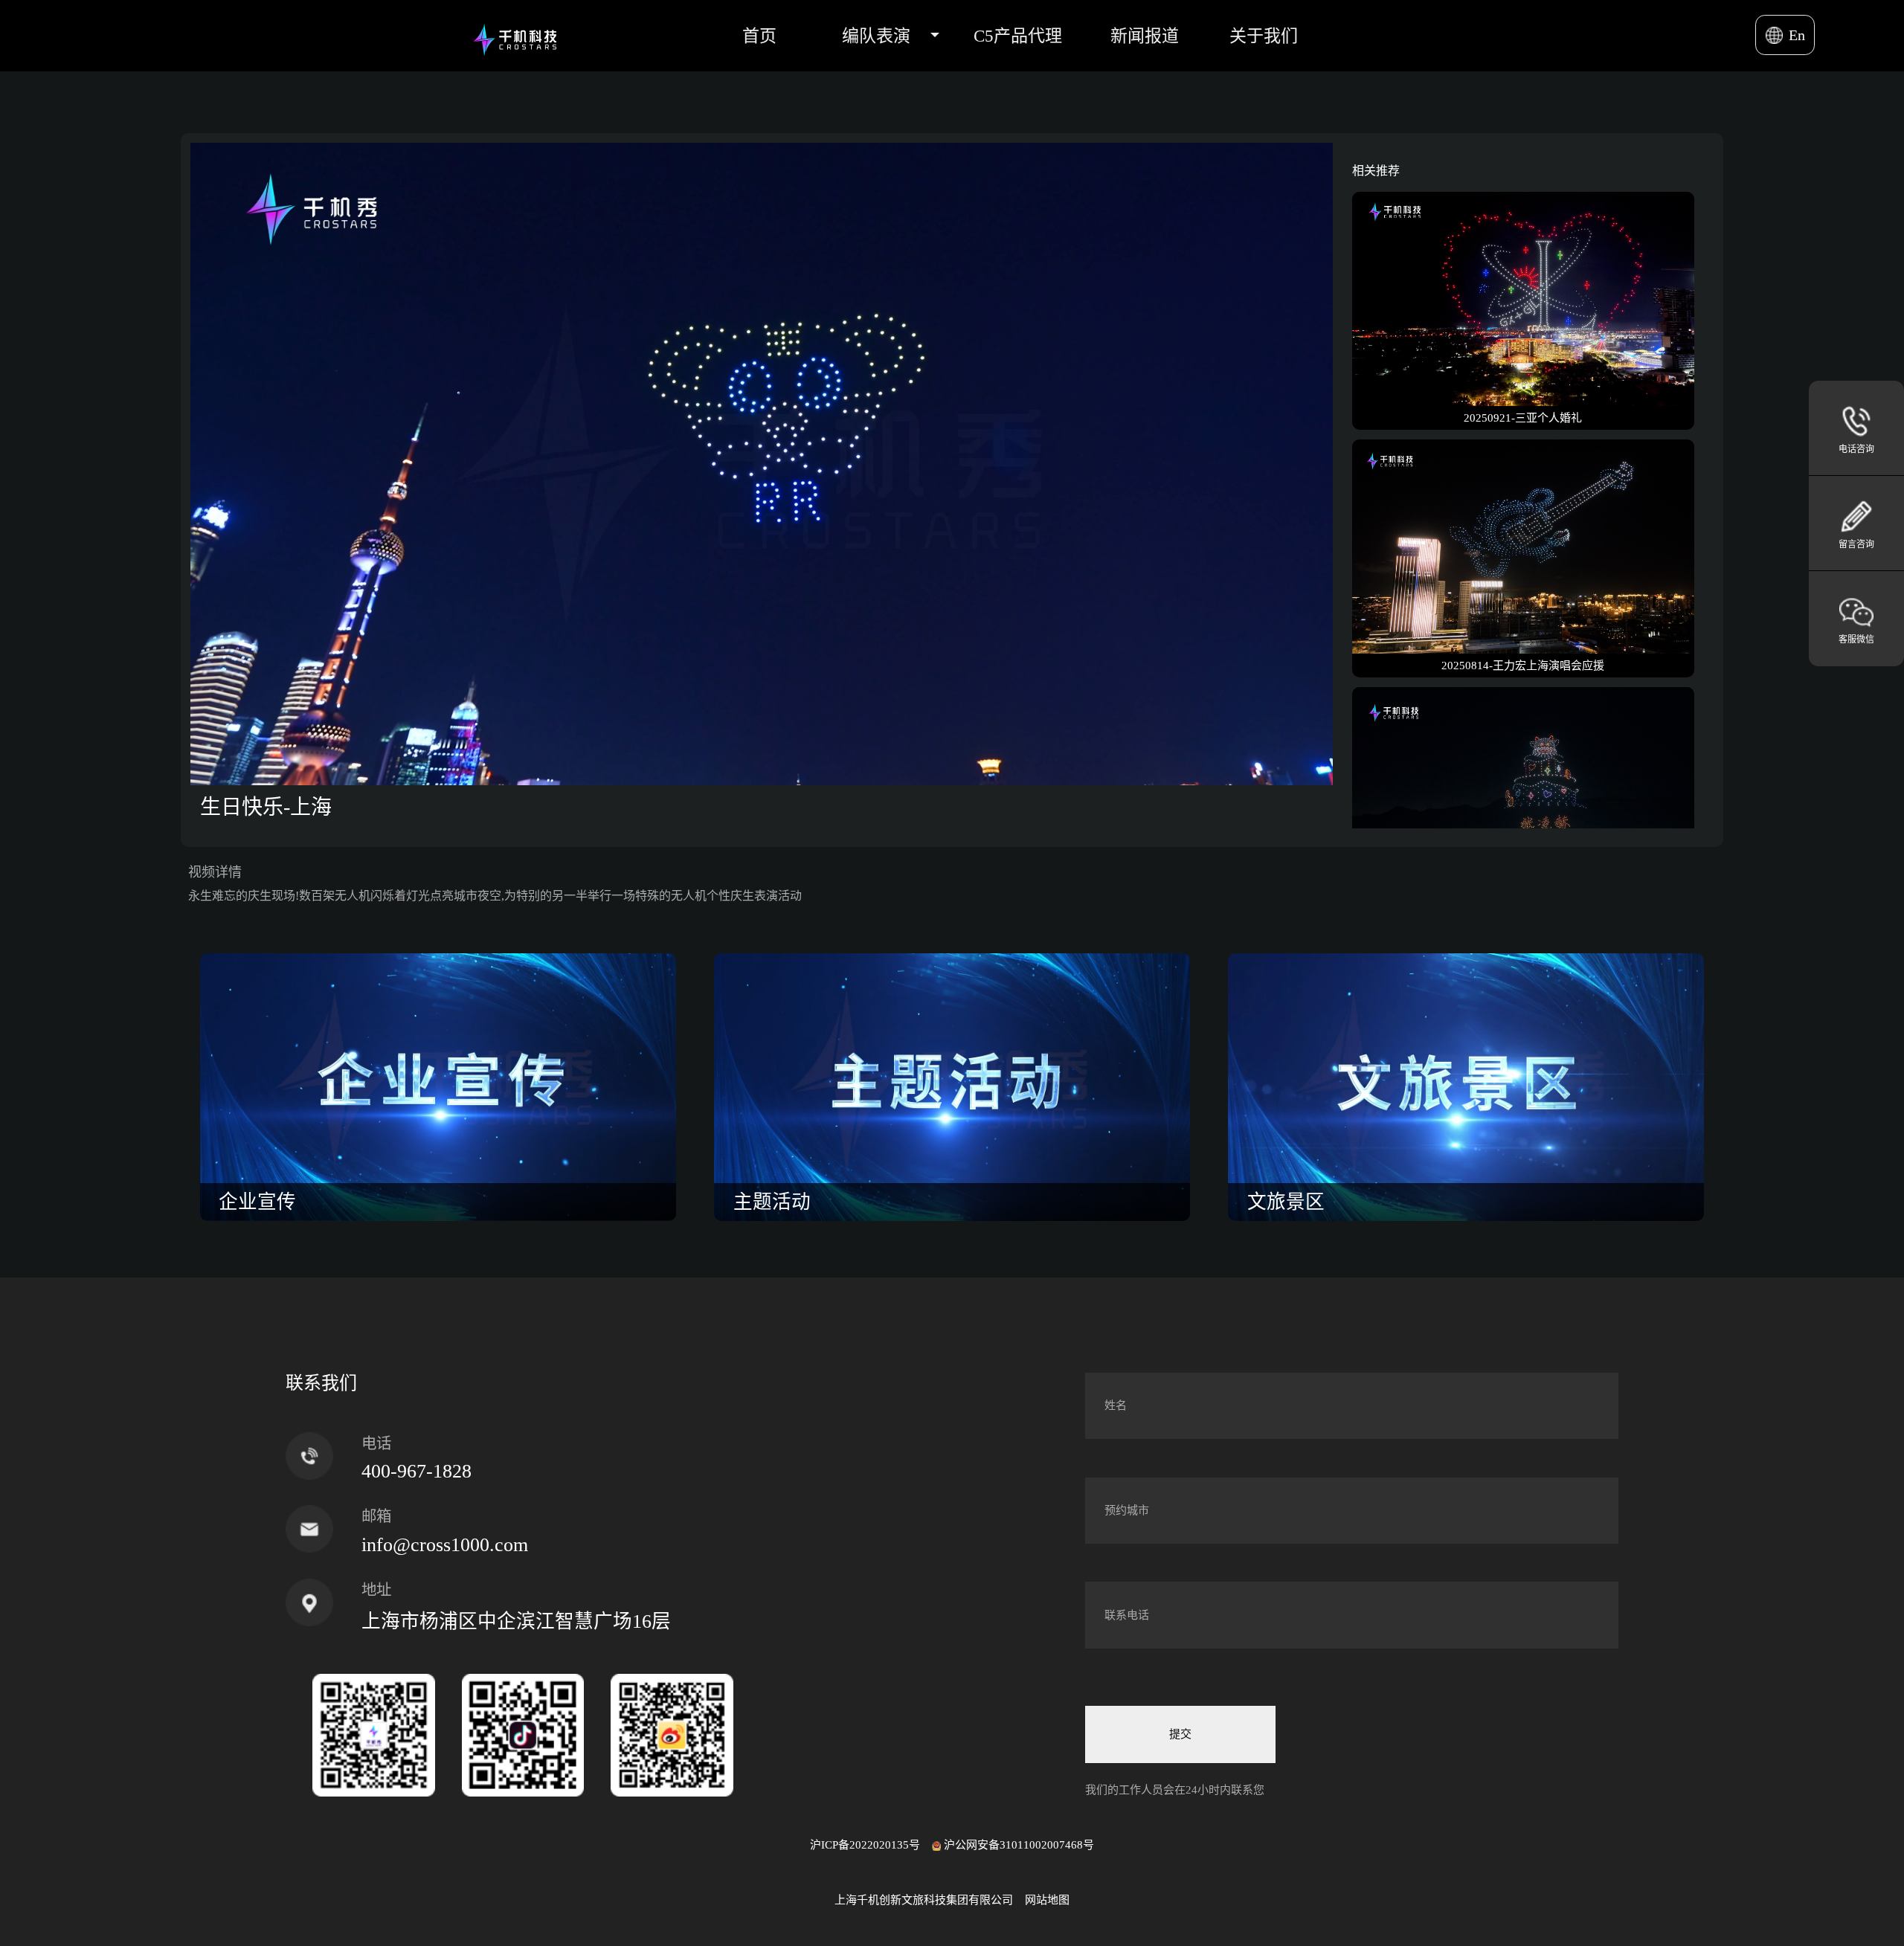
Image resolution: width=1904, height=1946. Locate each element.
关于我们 (1264, 36)
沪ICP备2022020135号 (865, 1845)
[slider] (745, 774)
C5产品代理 (1018, 36)
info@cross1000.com (445, 1545)
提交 (1180, 1734)
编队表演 (876, 36)
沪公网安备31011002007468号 (1019, 1845)
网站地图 (1047, 1900)
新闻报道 (1145, 36)
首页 (759, 36)
